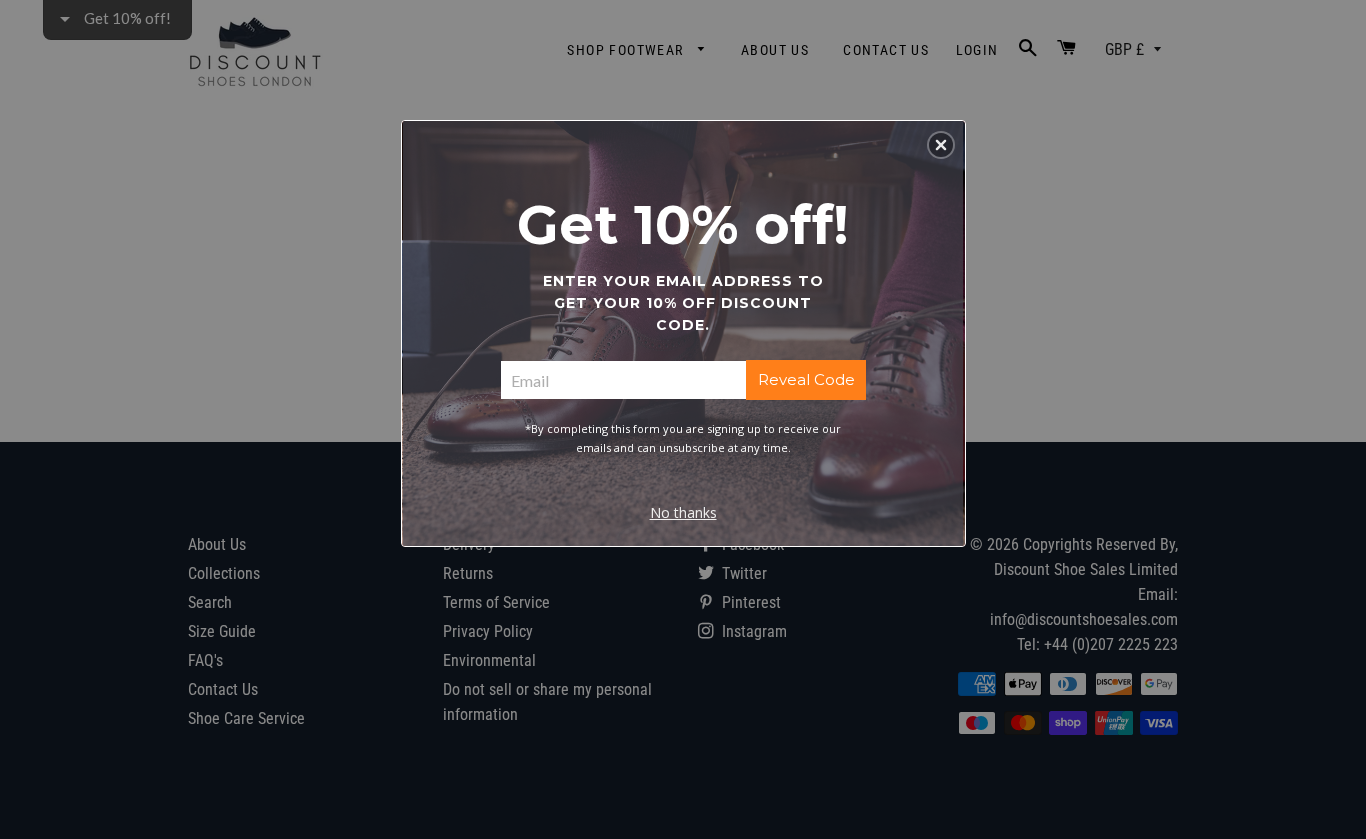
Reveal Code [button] (806, 379)
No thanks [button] (683, 512)
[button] (941, 145)
